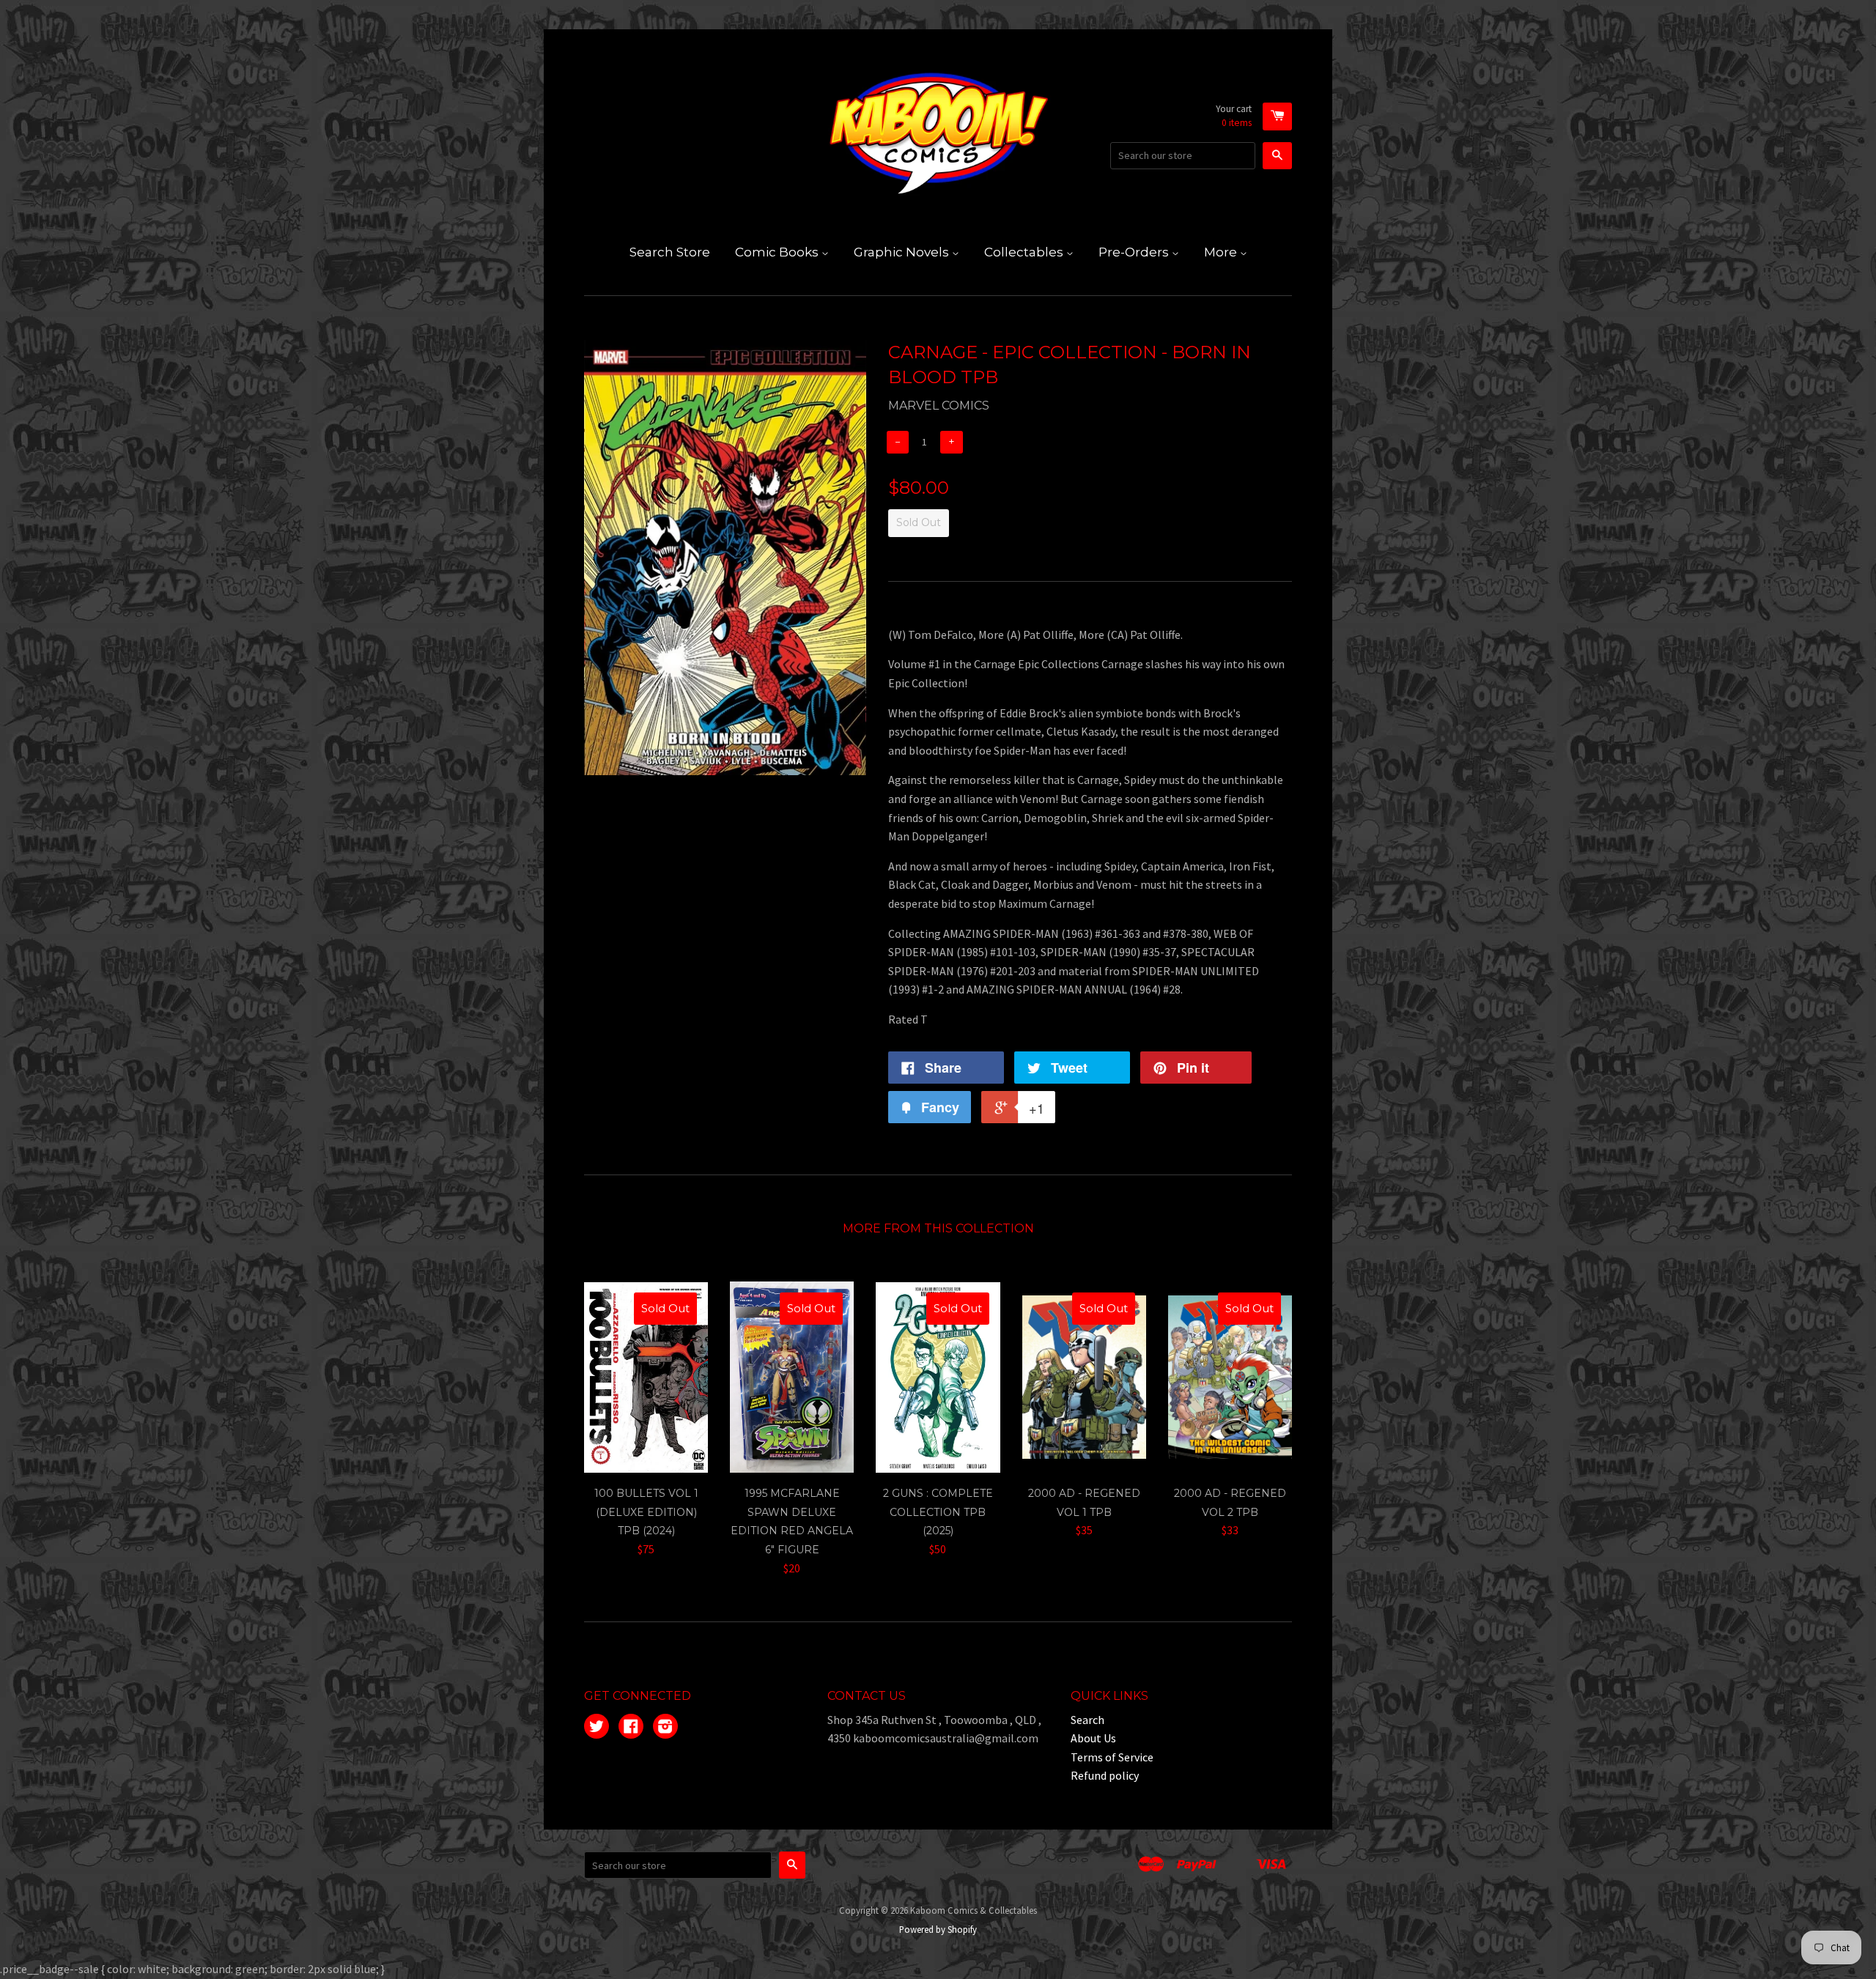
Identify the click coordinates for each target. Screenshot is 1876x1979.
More (1222, 252)
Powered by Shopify (938, 1929)
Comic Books (778, 252)
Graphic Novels (903, 252)
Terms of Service (1112, 1757)
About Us (1093, 1738)
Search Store (670, 252)
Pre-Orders (1135, 252)
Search (1087, 1720)
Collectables (1025, 252)
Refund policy (1105, 1775)
